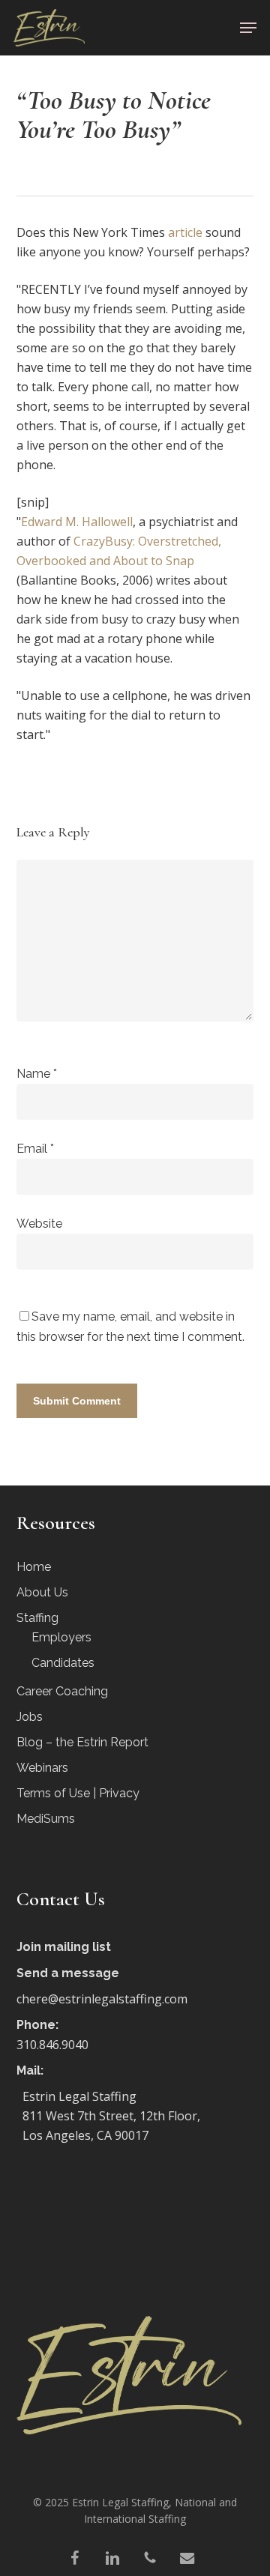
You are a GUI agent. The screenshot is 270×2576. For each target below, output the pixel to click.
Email (35, 1149)
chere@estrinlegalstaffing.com (102, 1999)
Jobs (30, 1717)
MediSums (46, 1819)
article (185, 232)
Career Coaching (62, 1691)
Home (34, 1567)
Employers (61, 1637)
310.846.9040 (52, 2045)
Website (39, 1224)
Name (37, 1074)
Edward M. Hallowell (77, 522)
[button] (248, 28)
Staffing (37, 1618)
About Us (42, 1592)
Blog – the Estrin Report (82, 1742)
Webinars (42, 1768)
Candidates (63, 1663)
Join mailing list (64, 1947)
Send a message (68, 1973)
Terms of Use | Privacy (78, 1793)
